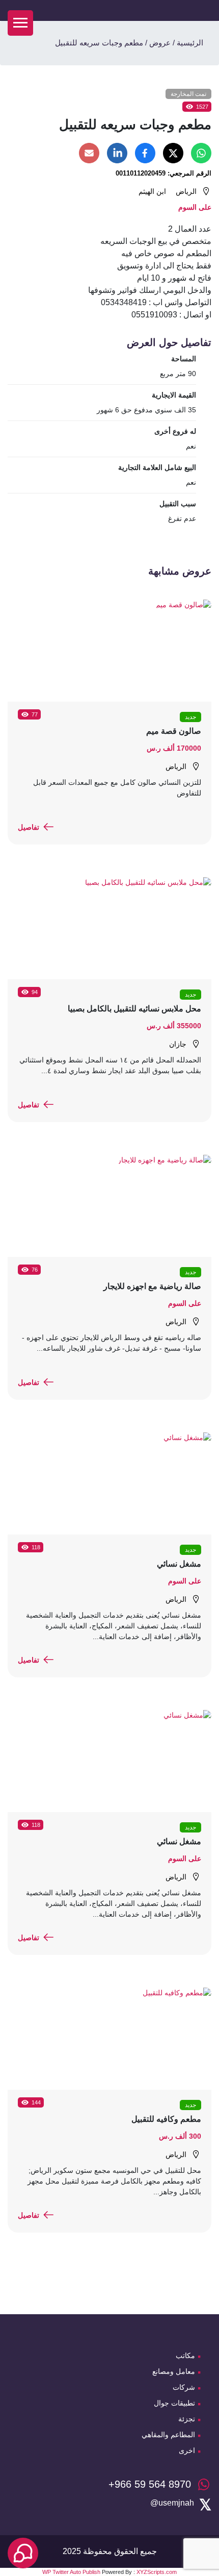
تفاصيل (29, 827)
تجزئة (187, 2419)
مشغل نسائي (179, 1564)
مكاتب (185, 2356)
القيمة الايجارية (174, 395)
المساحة (184, 359)
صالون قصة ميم (174, 731)
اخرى (187, 2450)
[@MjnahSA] (172, 2503)
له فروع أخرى (175, 431)
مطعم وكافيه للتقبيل (166, 2119)
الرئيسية (190, 43)
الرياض (186, 191)
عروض (160, 43)
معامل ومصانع (174, 2371)
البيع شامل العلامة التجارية (157, 467)
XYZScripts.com (157, 2572)
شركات (184, 2387)
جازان (178, 1044)
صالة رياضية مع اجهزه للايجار (152, 1286)
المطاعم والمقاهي (168, 2435)
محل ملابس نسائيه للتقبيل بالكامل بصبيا (134, 1009)
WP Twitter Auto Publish (71, 2572)
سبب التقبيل (178, 504)
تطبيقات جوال (174, 2403)
